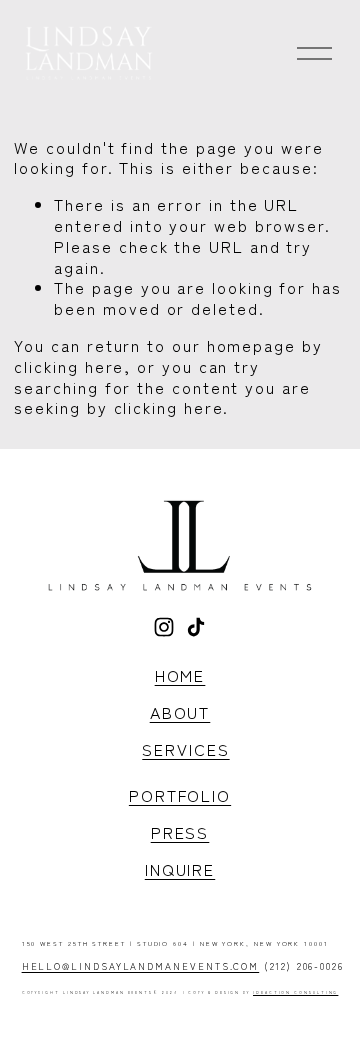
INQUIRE (180, 869)
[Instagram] (164, 627)
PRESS (180, 832)
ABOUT (180, 712)
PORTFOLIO (180, 795)
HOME (180, 675)
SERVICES (185, 749)
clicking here (69, 366)
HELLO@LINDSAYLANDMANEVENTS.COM (141, 966)
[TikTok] (196, 627)
